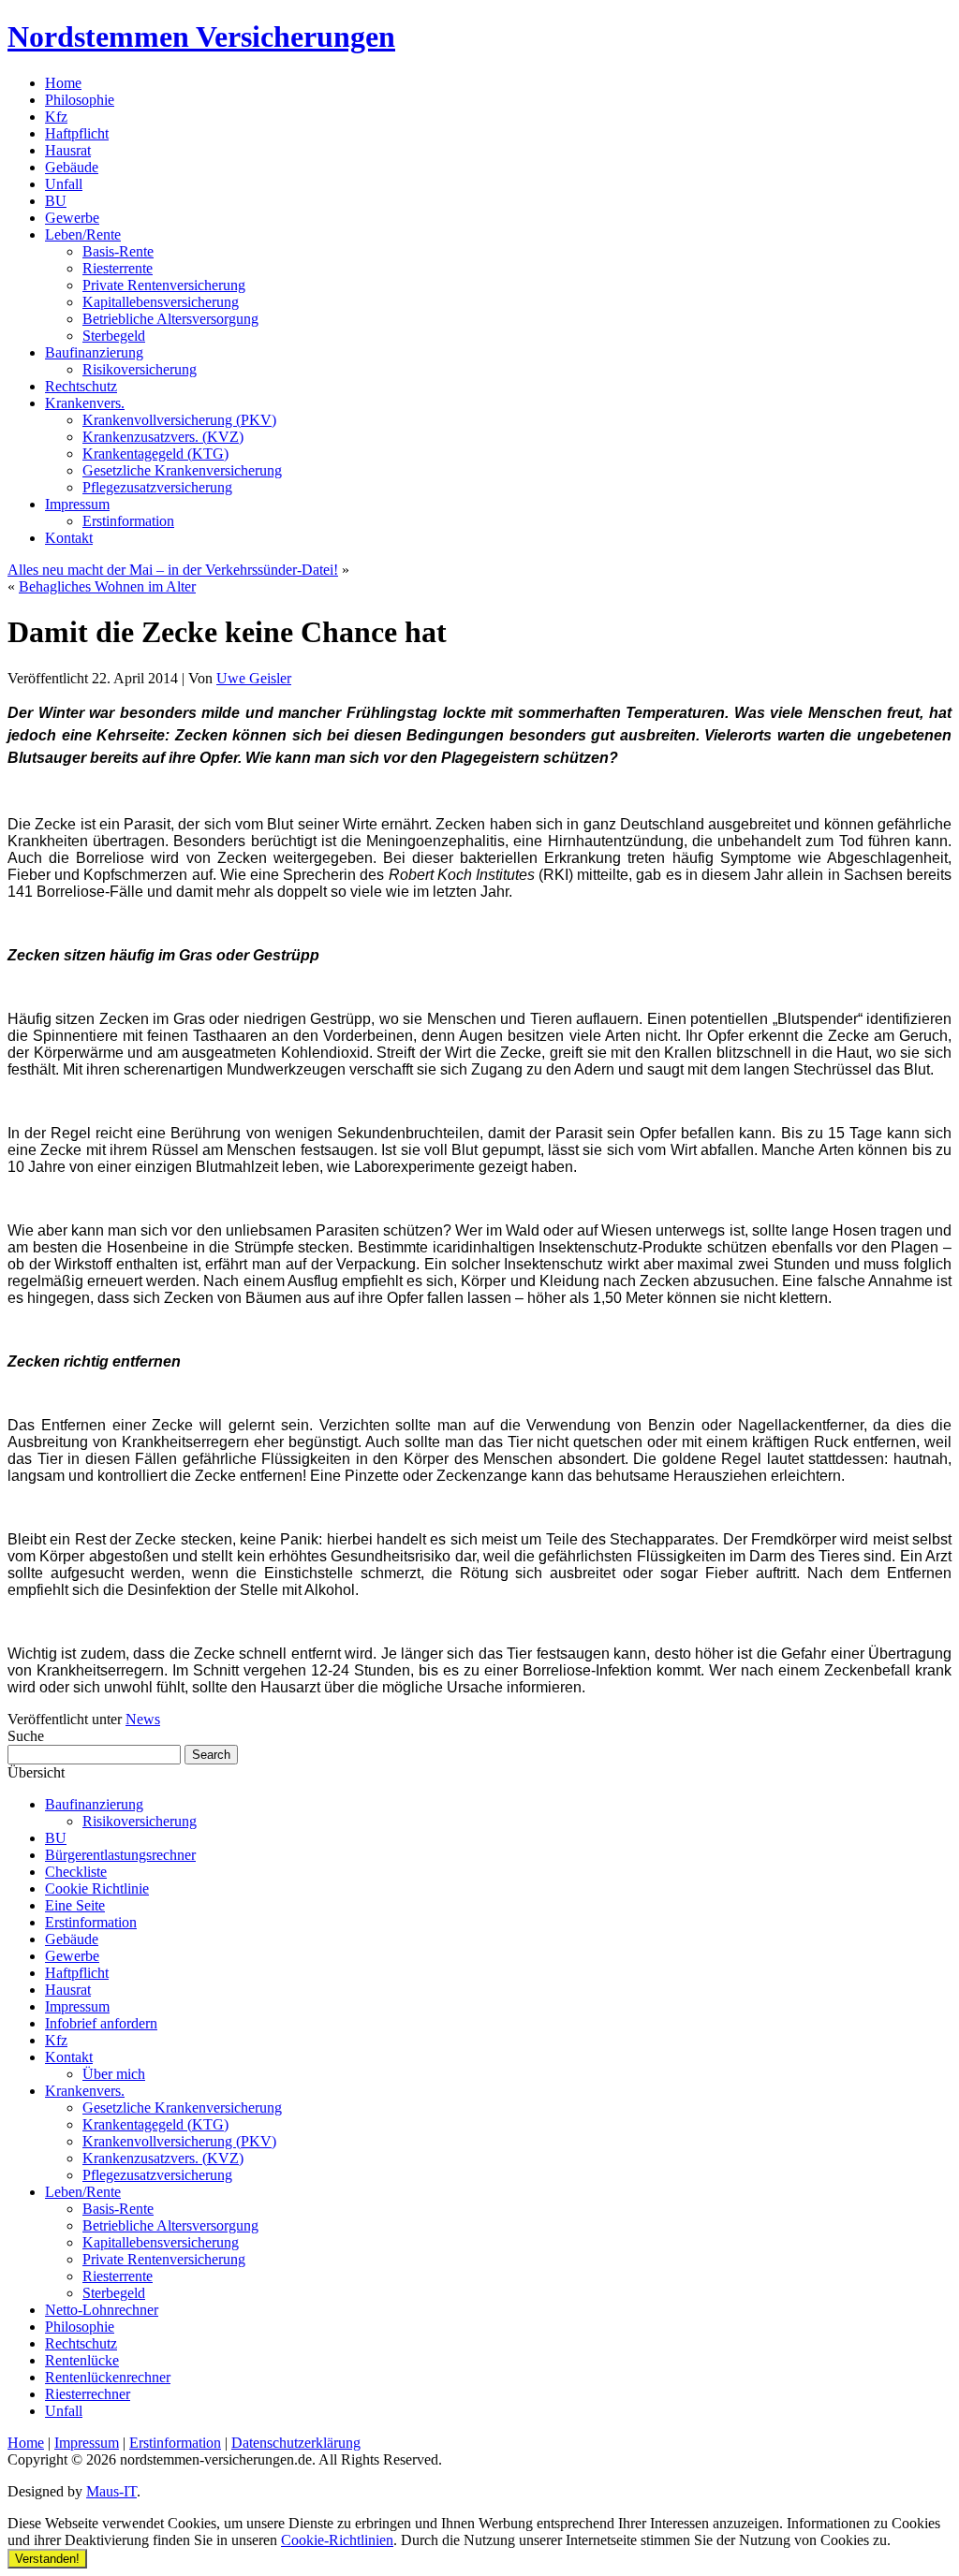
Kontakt (69, 538)
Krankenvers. (85, 403)
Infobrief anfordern (101, 2023)
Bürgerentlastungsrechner (120, 1855)
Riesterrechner (88, 2394)
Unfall (64, 184)
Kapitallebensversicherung (161, 302)
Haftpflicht (77, 133)
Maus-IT (111, 2491)
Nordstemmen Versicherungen (201, 37)
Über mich (114, 2074)
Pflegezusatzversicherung (157, 487)
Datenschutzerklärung (296, 2443)
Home (63, 83)
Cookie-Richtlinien (337, 2540)
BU (56, 201)
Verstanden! (47, 2559)
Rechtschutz (81, 386)
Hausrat (68, 150)
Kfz (56, 117)
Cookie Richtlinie (97, 1888)
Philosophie (80, 100)
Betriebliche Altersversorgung (170, 319)
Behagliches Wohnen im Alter (107, 586)
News (143, 1719)
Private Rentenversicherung (164, 285)
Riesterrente (118, 268)
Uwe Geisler (254, 678)
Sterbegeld (114, 336)
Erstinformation (128, 521)
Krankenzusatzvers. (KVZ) (163, 437)
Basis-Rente (118, 251)
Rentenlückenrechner (108, 2377)
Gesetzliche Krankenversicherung (182, 470)
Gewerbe (72, 218)
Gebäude (72, 167)
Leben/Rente (83, 234)
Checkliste (76, 1872)
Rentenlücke (82, 2360)
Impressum (77, 504)
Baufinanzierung (94, 352)
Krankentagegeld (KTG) (155, 454)
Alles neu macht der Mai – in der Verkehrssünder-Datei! (173, 570)
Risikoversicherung (140, 369)
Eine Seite (75, 1905)
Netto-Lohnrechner (102, 2310)
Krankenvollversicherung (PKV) (179, 420)
